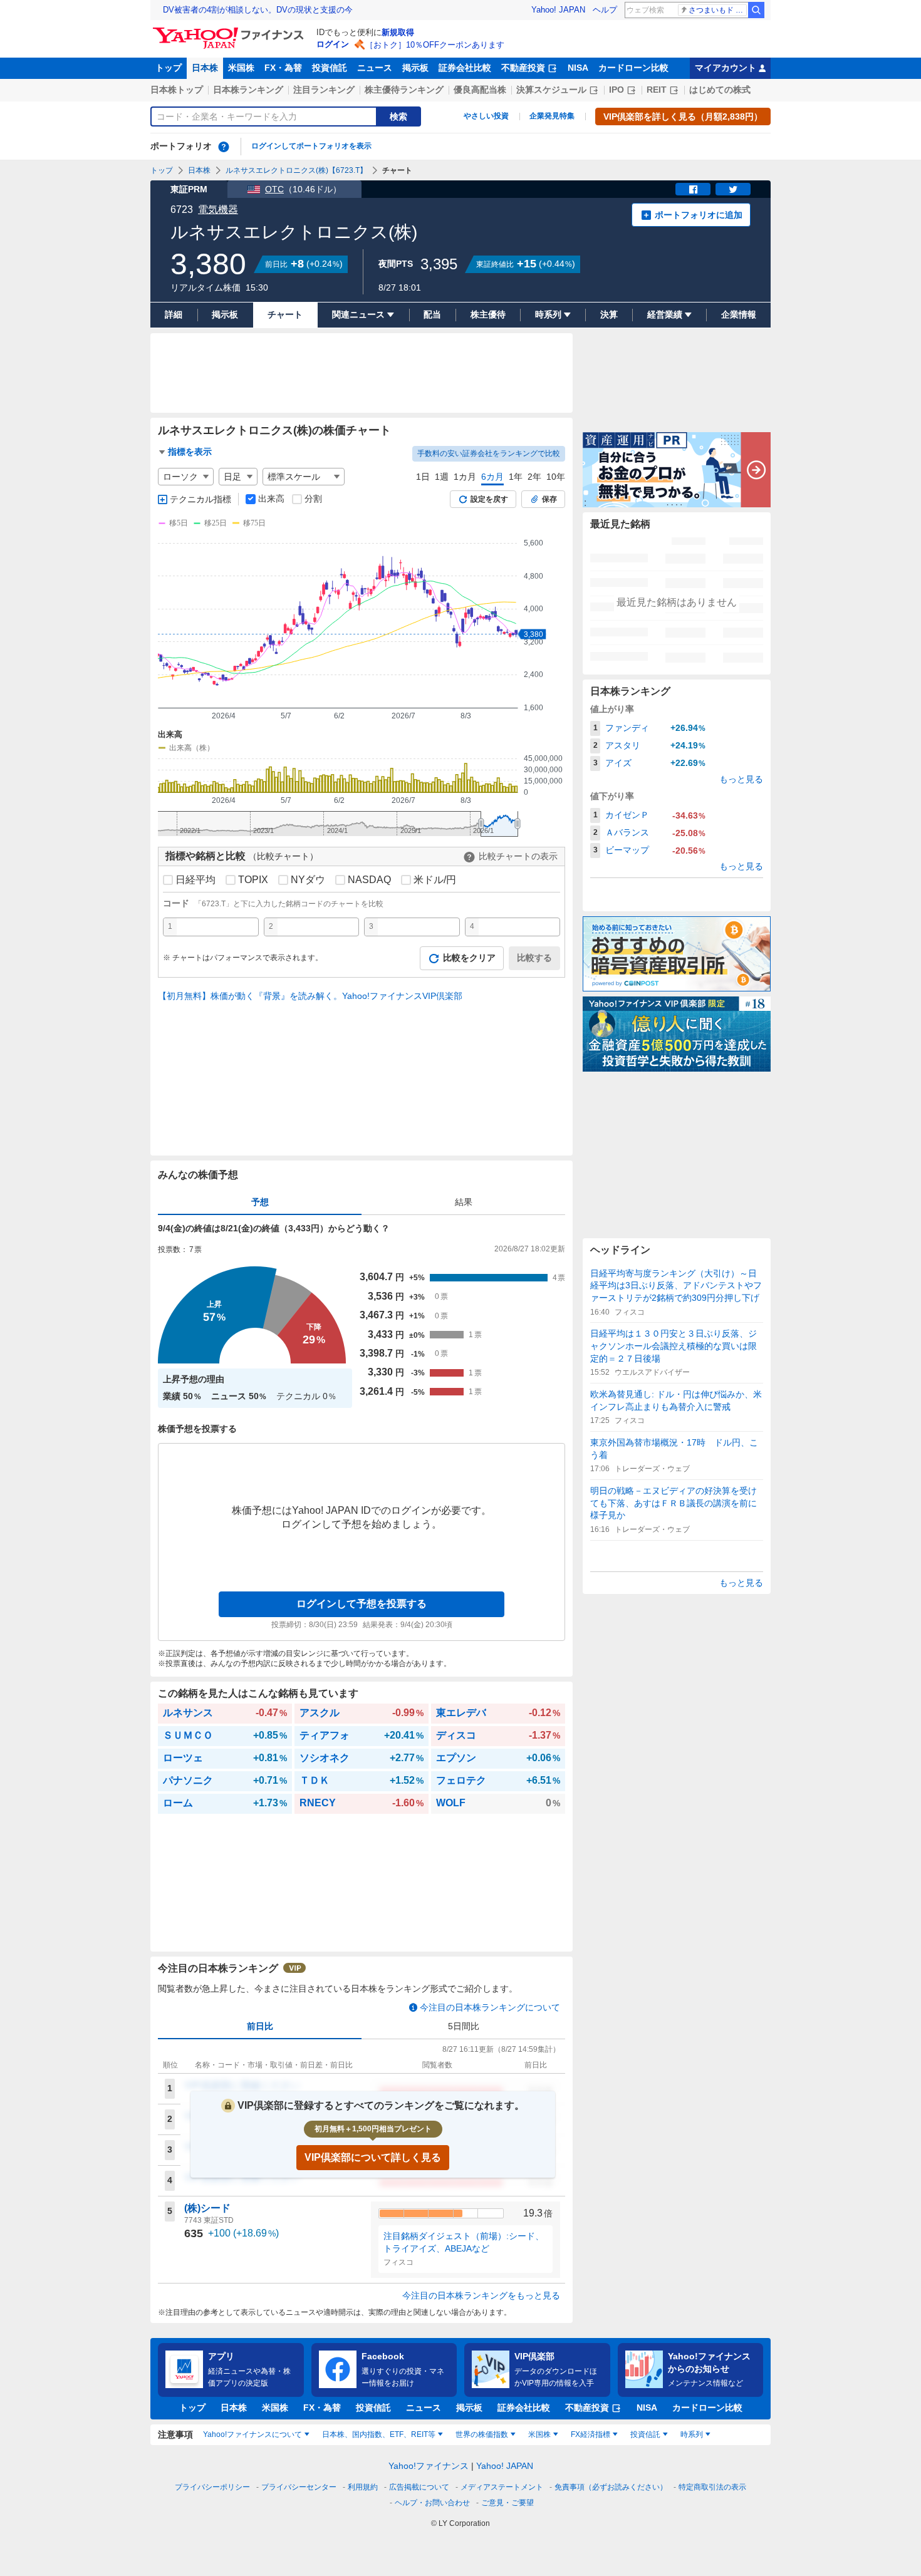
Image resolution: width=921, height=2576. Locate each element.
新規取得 (398, 32)
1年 (516, 477)
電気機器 (218, 209)
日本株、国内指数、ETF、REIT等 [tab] (379, 2434)
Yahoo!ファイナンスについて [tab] (252, 2434)
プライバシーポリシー (212, 2487)
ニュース (375, 68)
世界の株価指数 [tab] (482, 2434)
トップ (169, 68)
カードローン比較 (633, 68)
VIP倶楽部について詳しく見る (373, 2157)
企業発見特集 (552, 116)
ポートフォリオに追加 (699, 215)
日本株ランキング (248, 90)
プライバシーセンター (299, 2487)
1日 (423, 477)
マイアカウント (726, 68)
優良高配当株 (480, 90)
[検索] (756, 10)
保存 (549, 499)
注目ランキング (324, 90)
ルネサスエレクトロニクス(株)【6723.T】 (296, 170)
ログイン (333, 44)
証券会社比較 (465, 68)
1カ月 (465, 477)
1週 (442, 477)
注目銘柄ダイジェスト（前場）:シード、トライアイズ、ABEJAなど (464, 2242)
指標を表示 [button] (190, 452)
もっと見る (741, 779)
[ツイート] (733, 189)
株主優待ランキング (404, 90)
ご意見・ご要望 (507, 2503)
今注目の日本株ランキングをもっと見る (481, 2295)
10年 (556, 477)
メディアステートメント (502, 2487)
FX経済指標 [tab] (591, 2434)
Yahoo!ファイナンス (429, 2466)
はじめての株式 (720, 90)
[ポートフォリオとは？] (224, 147)
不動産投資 (523, 68)
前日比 (260, 2026)
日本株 (205, 68)
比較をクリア (469, 958)
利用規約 (363, 2487)
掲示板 (415, 68)
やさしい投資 (486, 116)
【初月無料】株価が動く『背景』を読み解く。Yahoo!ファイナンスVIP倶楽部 (310, 996)
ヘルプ (605, 10)
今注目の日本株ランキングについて (490, 2007)
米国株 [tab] (539, 2434)
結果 (464, 1202)
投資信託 (330, 68)
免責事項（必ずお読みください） (611, 2487)
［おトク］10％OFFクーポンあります (435, 45)
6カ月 (492, 477)
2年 (534, 477)
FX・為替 (283, 68)
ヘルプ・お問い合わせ (432, 2503)
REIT (657, 90)
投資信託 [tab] (645, 2434)
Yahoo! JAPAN (558, 10)
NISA (578, 68)
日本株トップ (177, 90)
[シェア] (693, 189)
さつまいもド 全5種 (718, 10)
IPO (617, 90)
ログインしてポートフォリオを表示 (311, 146)
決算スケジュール (551, 90)
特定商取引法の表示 (712, 2487)
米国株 (241, 68)
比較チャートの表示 (518, 856)
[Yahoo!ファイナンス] (230, 31)
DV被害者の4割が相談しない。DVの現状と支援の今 (258, 10)
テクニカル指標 (200, 499)
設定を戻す (489, 499)
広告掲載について (419, 2487)
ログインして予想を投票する (362, 1604)
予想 (260, 1202)
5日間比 (464, 2026)
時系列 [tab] (692, 2434)
